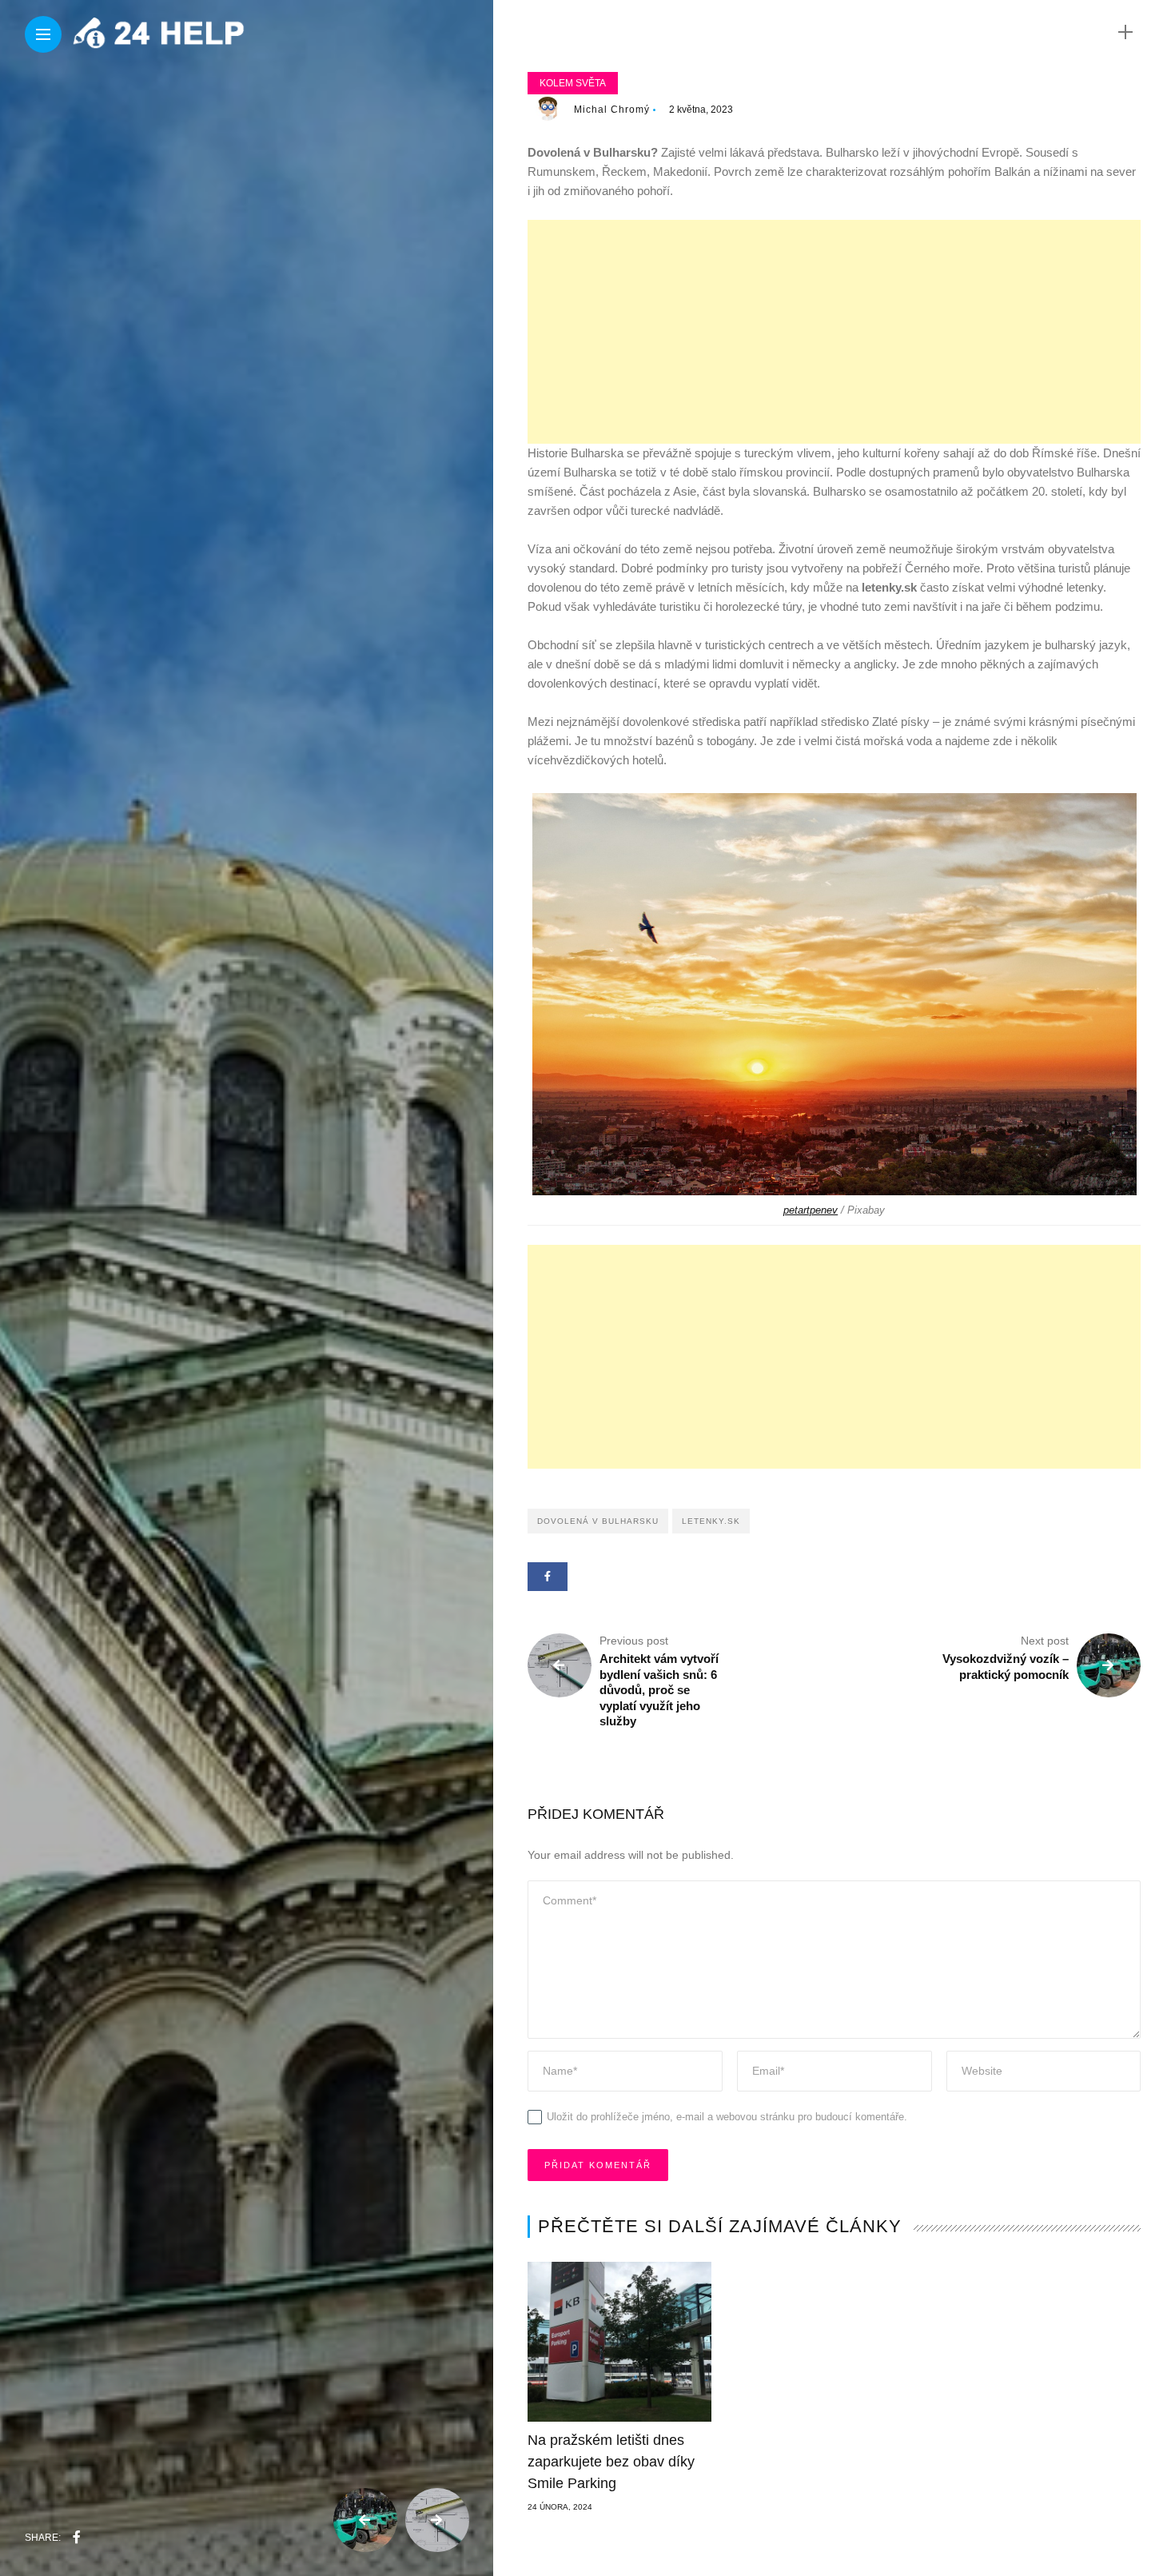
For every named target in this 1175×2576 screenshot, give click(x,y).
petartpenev (811, 1210)
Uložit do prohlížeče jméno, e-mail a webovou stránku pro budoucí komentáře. (727, 2117)
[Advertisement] (834, 332)
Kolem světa (573, 83)
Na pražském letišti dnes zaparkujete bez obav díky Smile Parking (611, 2462)
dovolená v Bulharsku (598, 1521)
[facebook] (77, 2538)
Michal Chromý (612, 110)
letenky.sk (711, 1521)
